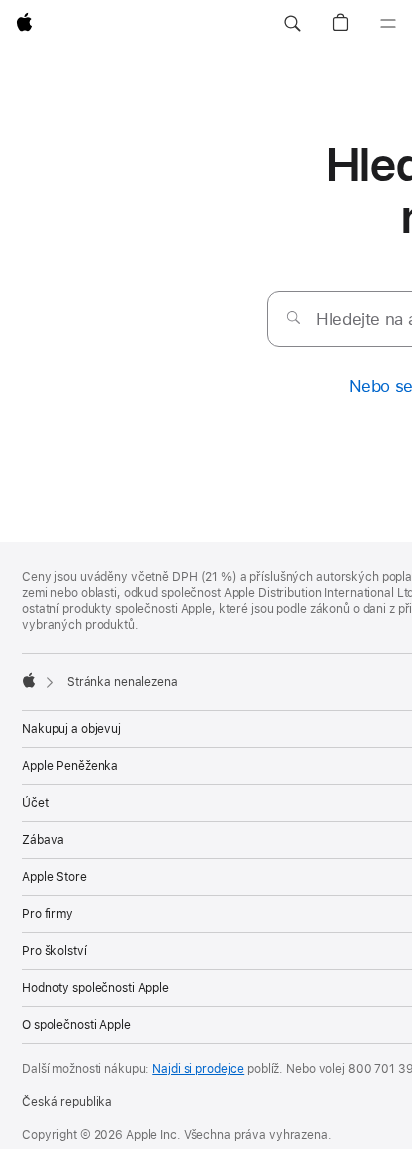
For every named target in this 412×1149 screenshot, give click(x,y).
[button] (292, 24)
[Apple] (29, 680)
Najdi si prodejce (198, 1069)
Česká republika (67, 1102)
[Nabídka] (388, 24)
